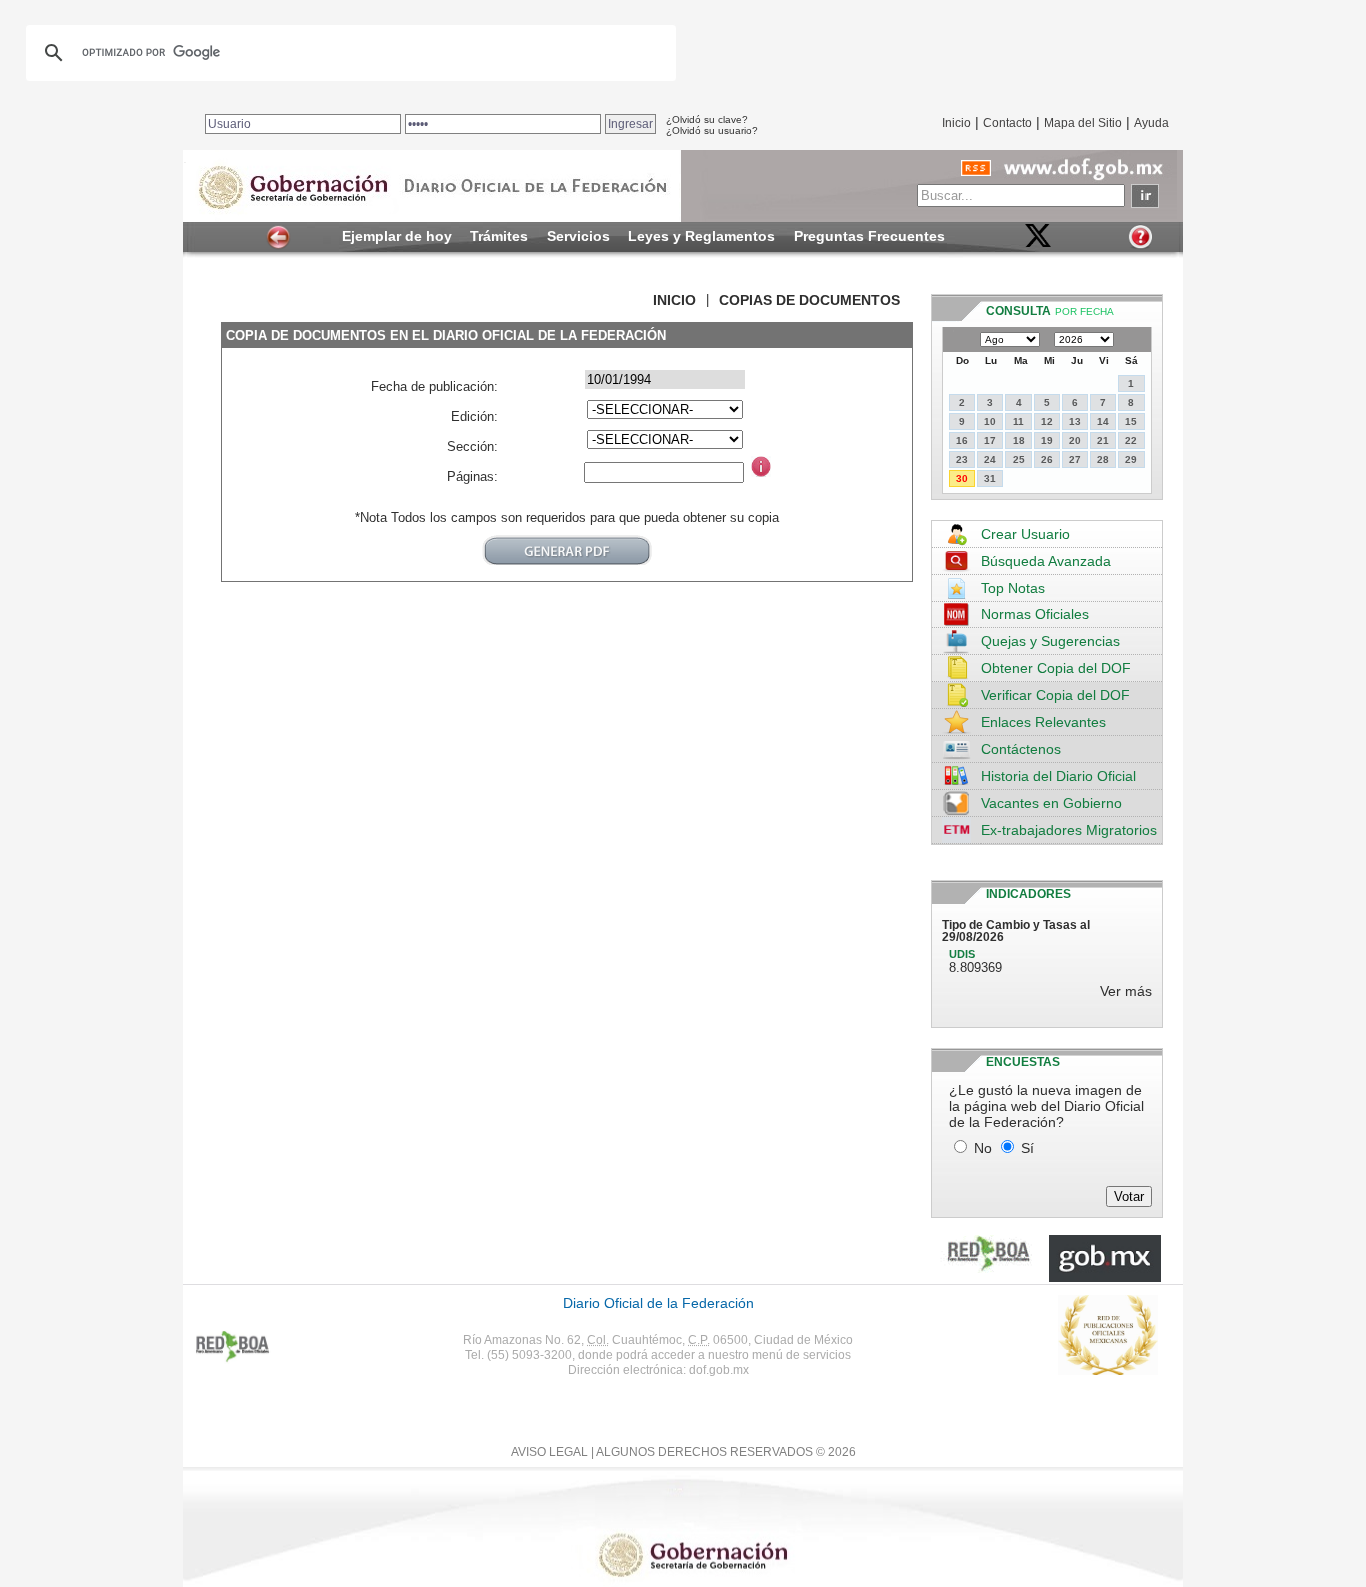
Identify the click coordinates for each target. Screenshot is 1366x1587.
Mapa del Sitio (1083, 123)
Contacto (1007, 123)
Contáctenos (1021, 749)
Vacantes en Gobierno (1051, 803)
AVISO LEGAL (549, 1452)
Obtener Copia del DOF (1056, 668)
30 (962, 478)
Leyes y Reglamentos (701, 236)
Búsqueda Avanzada (1046, 561)
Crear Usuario (1025, 534)
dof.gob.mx (719, 1370)
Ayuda (1151, 123)
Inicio (956, 123)
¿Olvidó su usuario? (712, 130)
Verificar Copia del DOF (1055, 695)
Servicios (578, 236)
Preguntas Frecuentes (869, 236)
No (983, 1148)
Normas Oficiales (1035, 614)
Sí (1027, 1148)
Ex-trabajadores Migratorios (1069, 830)
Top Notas (1013, 588)
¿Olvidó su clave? (707, 119)
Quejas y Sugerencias (1050, 641)
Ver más (1126, 991)
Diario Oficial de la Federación (658, 1303)
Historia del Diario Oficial (1058, 776)
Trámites (499, 236)
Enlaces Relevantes (1043, 722)
